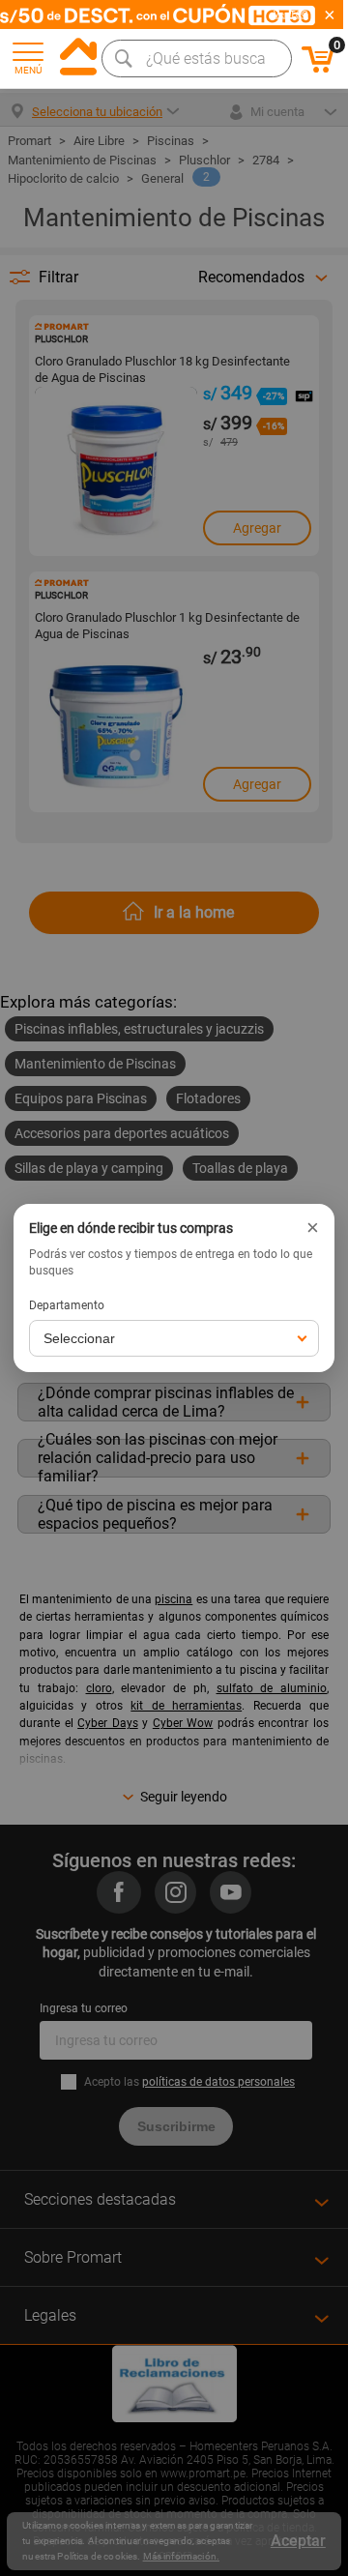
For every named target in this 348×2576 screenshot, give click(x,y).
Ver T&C (291, 15)
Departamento (67, 1305)
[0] (318, 70)
